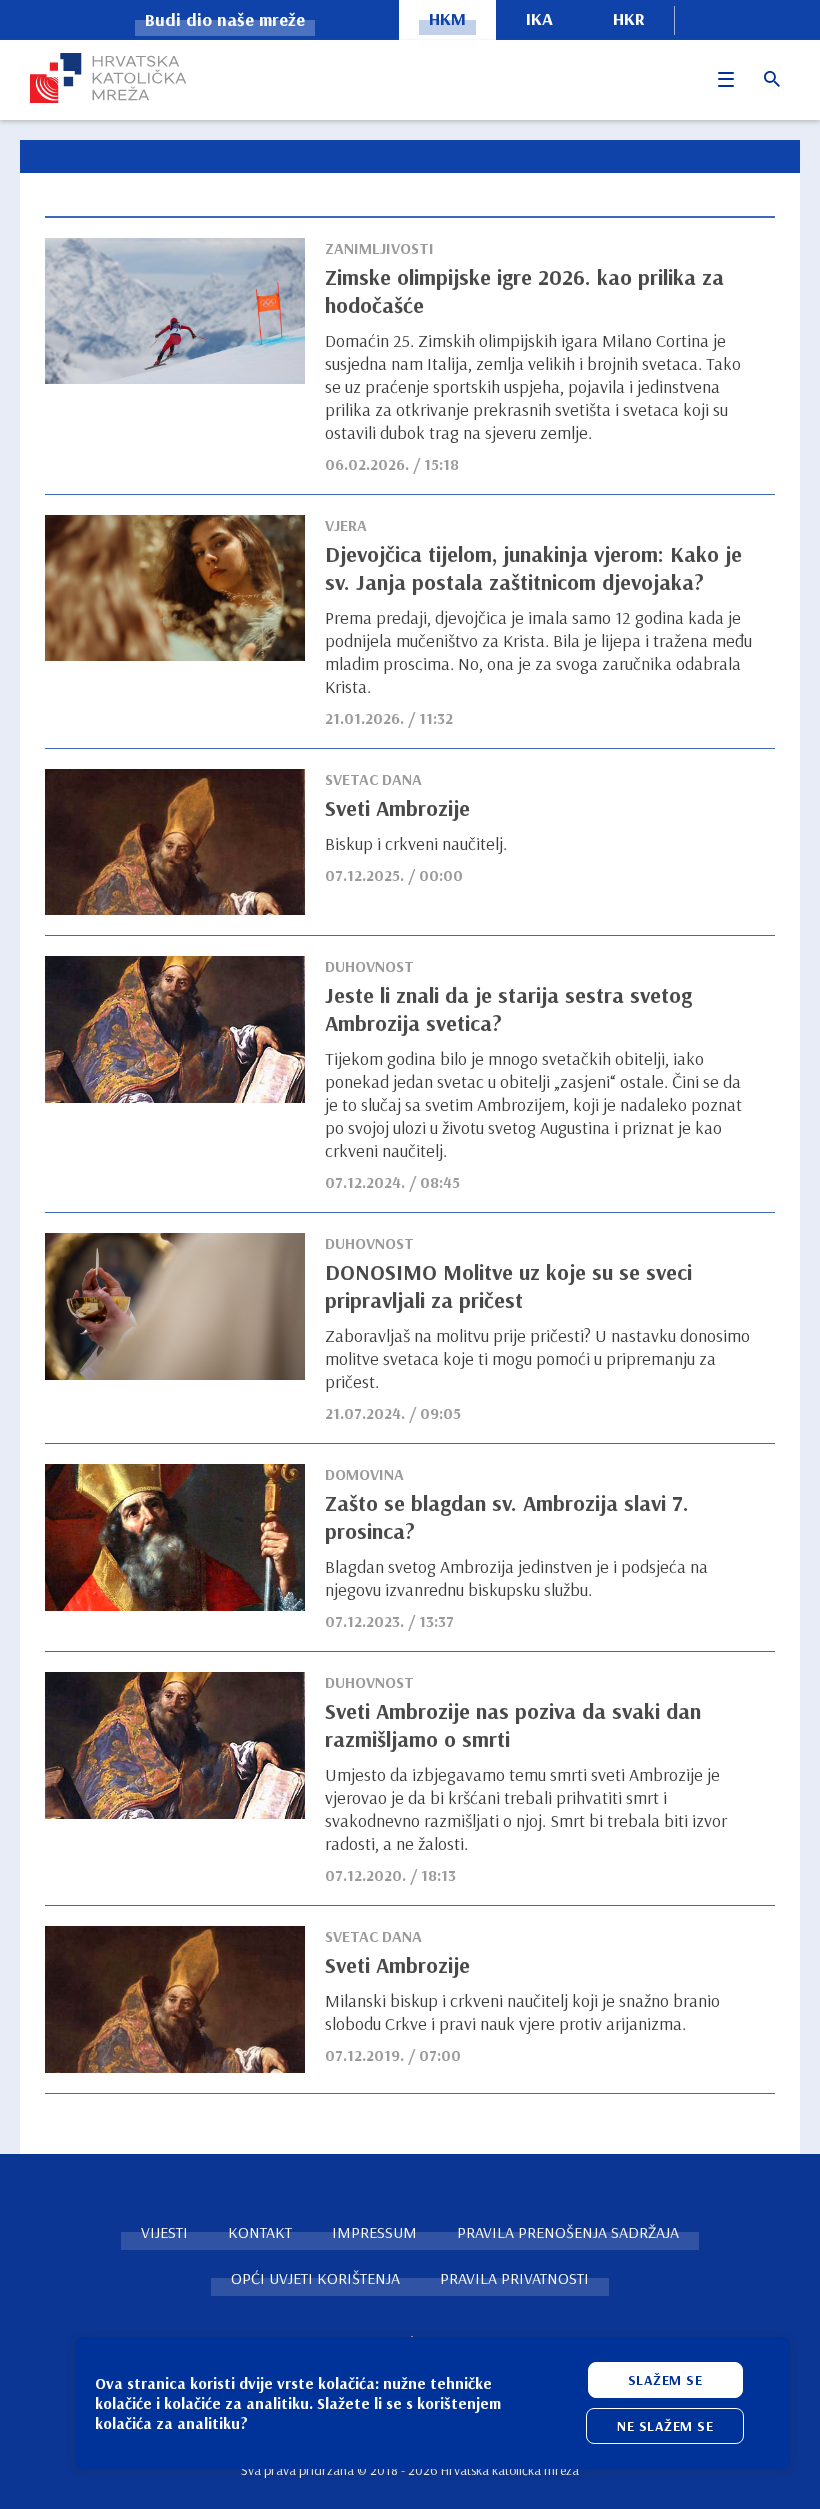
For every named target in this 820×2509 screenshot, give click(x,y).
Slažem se (665, 2380)
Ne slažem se (665, 2426)
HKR (629, 18)
